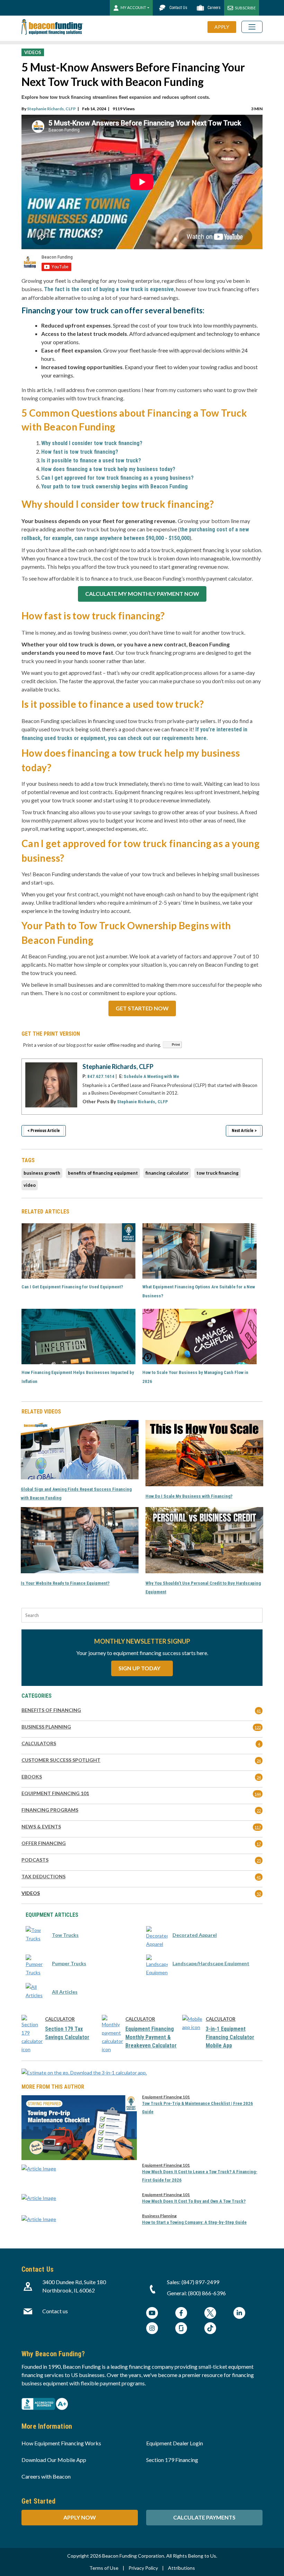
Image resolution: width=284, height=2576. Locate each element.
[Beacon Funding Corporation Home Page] (52, 27)
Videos (33, 52)
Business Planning (159, 2216)
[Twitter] (210, 2314)
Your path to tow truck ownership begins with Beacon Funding (114, 486)
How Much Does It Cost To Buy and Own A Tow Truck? (194, 2201)
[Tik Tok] (210, 2329)
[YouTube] (152, 2314)
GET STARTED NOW (142, 1008)
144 (258, 1794)
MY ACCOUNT (133, 7)
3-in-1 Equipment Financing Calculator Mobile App (230, 2037)
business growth (42, 1173)
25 (259, 1860)
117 (258, 1827)
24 (259, 1761)
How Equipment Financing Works (61, 2443)
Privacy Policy (143, 2568)
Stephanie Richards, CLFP (51, 109)
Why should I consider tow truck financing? (92, 443)
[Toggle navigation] (252, 27)
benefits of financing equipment (103, 1173)
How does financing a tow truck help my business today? (108, 469)
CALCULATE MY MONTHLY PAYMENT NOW (142, 594)
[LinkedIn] (239, 2314)
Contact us (55, 2311)
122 (258, 1727)
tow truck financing (218, 1173)
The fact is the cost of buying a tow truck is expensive (109, 289)
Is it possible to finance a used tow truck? (91, 460)
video (30, 1185)
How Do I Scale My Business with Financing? (189, 1496)
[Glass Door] (181, 2329)
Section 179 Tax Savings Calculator (67, 2033)
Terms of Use (104, 2568)
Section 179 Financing (172, 2460)
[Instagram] (152, 2329)
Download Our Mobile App (54, 2460)
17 (259, 1844)
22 (259, 1811)
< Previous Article (44, 1131)
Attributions (181, 2568)
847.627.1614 (101, 1076)
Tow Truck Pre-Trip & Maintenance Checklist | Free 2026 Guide (197, 2108)
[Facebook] (181, 2314)
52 (259, 1894)
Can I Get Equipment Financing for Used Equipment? (72, 1287)
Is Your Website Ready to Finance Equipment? (65, 1583)
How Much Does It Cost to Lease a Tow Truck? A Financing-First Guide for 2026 (200, 2176)
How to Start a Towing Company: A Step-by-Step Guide (194, 2222)
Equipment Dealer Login (175, 2443)
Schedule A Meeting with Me (151, 1076)
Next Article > (244, 1131)
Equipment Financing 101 (166, 2097)
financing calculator (167, 1173)
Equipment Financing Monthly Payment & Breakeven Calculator (151, 2037)
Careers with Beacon (46, 2476)
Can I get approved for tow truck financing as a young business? (117, 478)
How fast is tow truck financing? (80, 452)
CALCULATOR (60, 2019)
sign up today (140, 1668)
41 (259, 1711)
